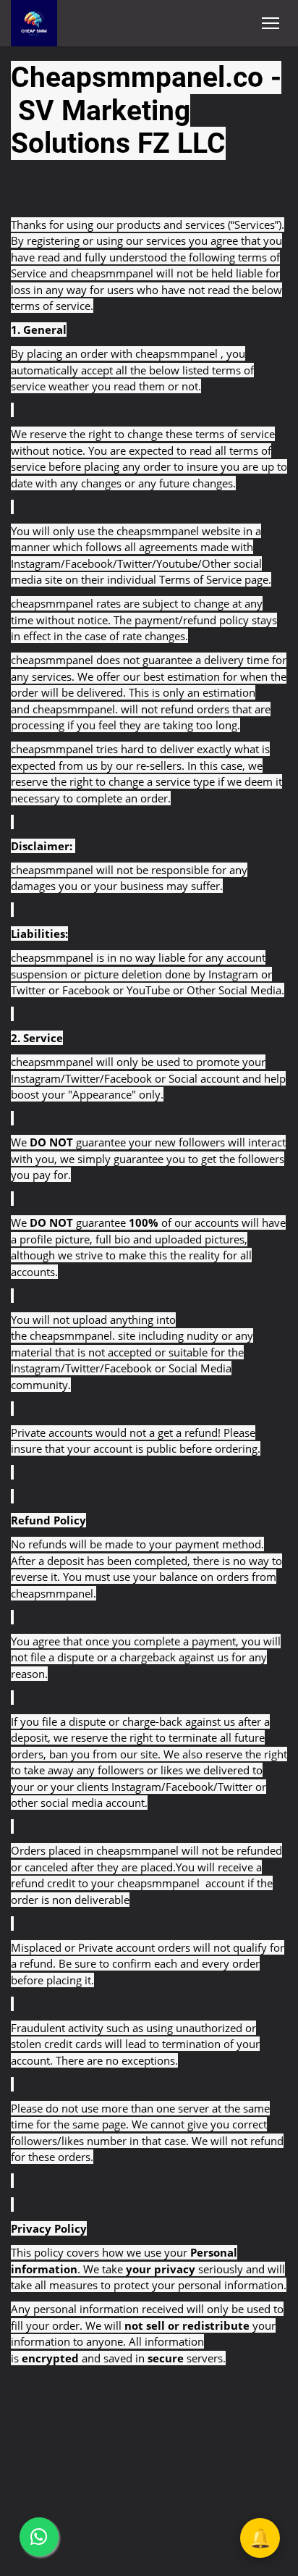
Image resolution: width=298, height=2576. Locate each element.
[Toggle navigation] (271, 23)
